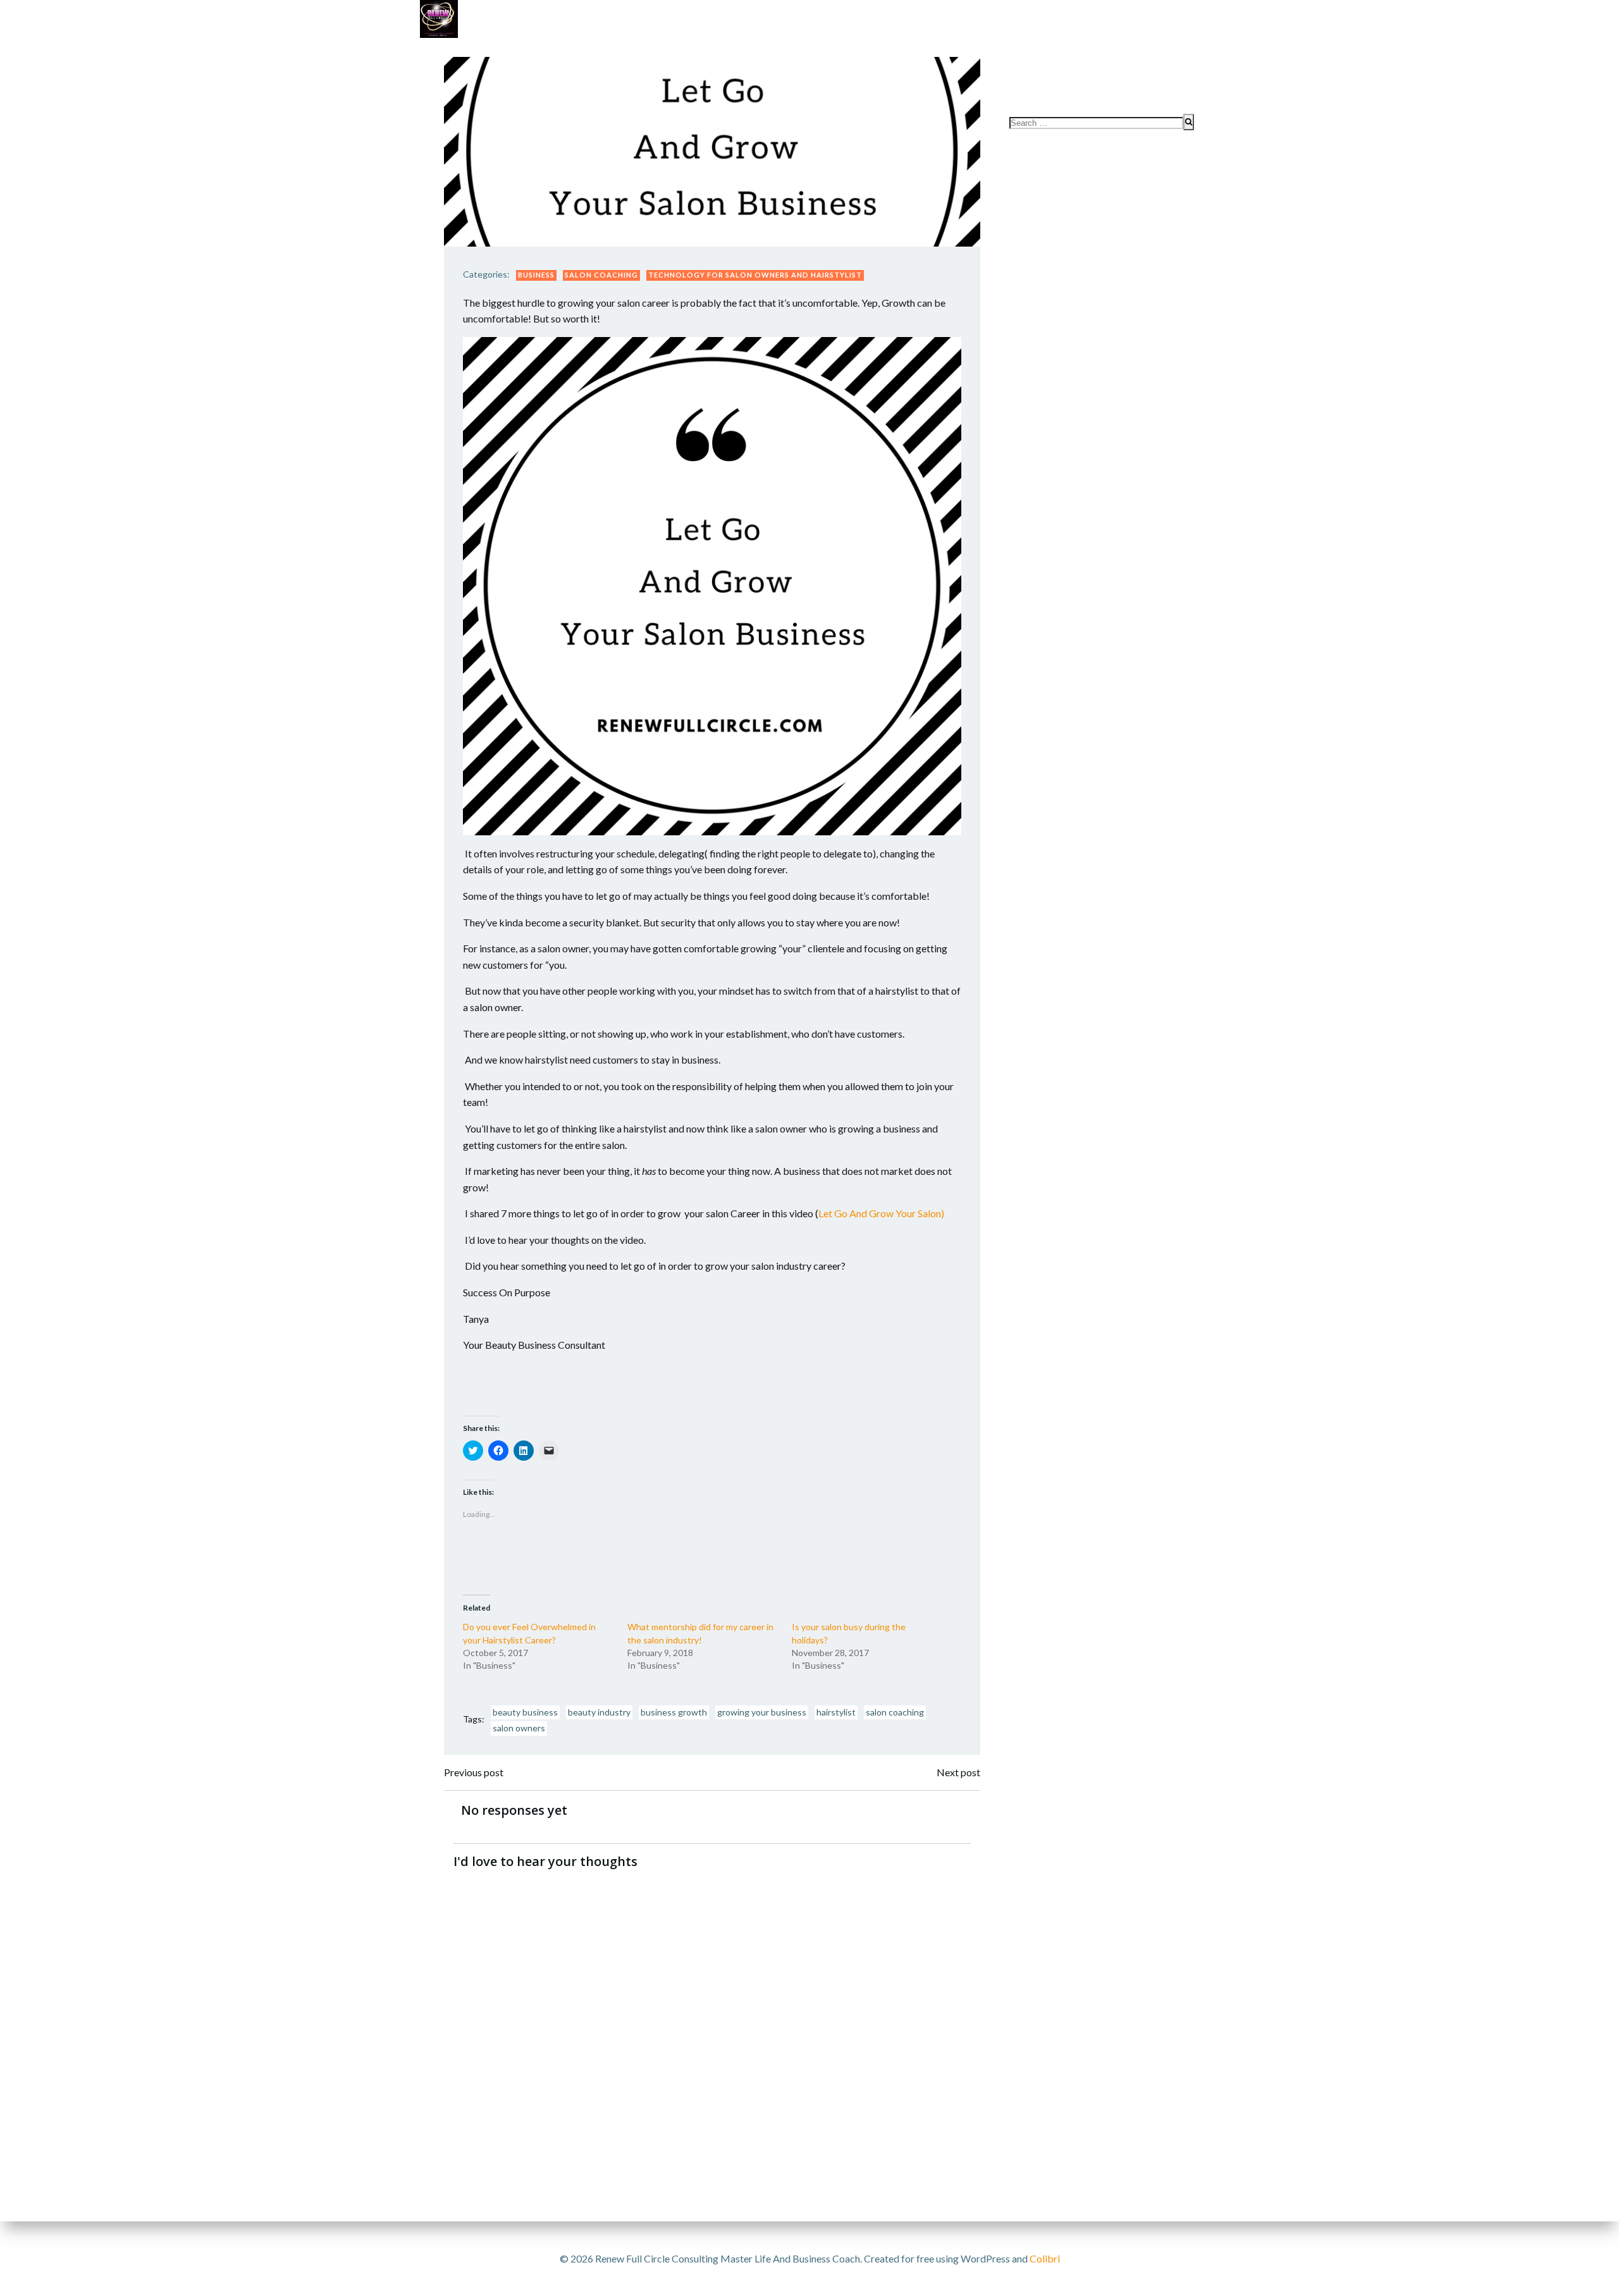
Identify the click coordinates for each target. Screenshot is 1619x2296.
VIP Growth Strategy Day (630, 51)
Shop (850, 51)
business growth (674, 1712)
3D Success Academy (765, 51)
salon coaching (895, 1712)
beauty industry (599, 1712)
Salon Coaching (601, 275)
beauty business (525, 1712)
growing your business (762, 1712)
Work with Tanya (500, 51)
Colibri (1045, 2258)
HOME (1173, 77)
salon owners (519, 1728)
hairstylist (836, 1712)
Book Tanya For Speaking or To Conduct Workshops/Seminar (1037, 51)
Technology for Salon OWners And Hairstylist (755, 275)
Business (536, 275)
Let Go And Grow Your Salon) (881, 1213)
